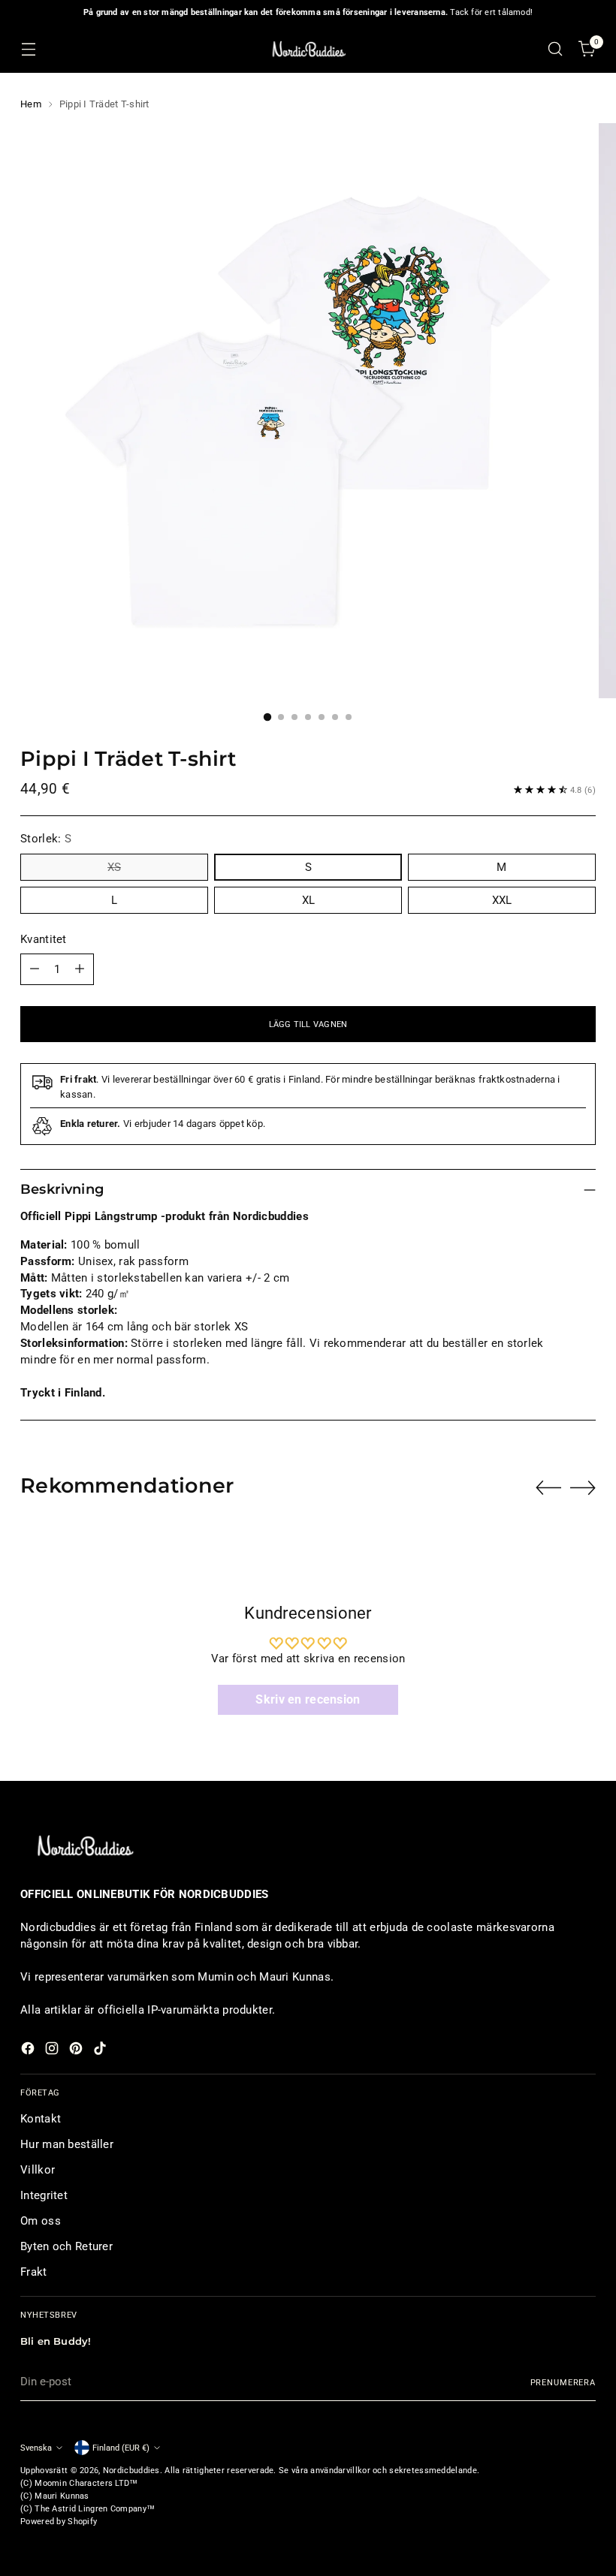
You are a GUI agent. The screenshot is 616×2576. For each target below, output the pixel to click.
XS (114, 867)
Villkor (38, 2170)
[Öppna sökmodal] (556, 49)
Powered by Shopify (59, 2521)
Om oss (41, 2221)
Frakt (33, 2272)
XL (308, 900)
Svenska (36, 2448)
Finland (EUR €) (121, 2448)
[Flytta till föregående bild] (548, 1488)
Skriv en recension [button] (308, 1699)
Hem (31, 104)
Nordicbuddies (131, 2470)
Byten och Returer (66, 2246)
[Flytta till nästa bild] (583, 1487)
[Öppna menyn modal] (28, 49)
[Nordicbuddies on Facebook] (29, 2051)
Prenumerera (563, 2382)
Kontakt (41, 2119)
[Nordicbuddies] (308, 49)
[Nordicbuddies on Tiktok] (101, 2051)
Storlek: (46, 839)
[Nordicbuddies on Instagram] (53, 2051)
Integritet (44, 2195)
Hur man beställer (67, 2144)
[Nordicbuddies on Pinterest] (77, 2051)
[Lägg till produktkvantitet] (80, 969)
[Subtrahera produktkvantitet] (35, 969)
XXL (502, 900)
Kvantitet (44, 939)
